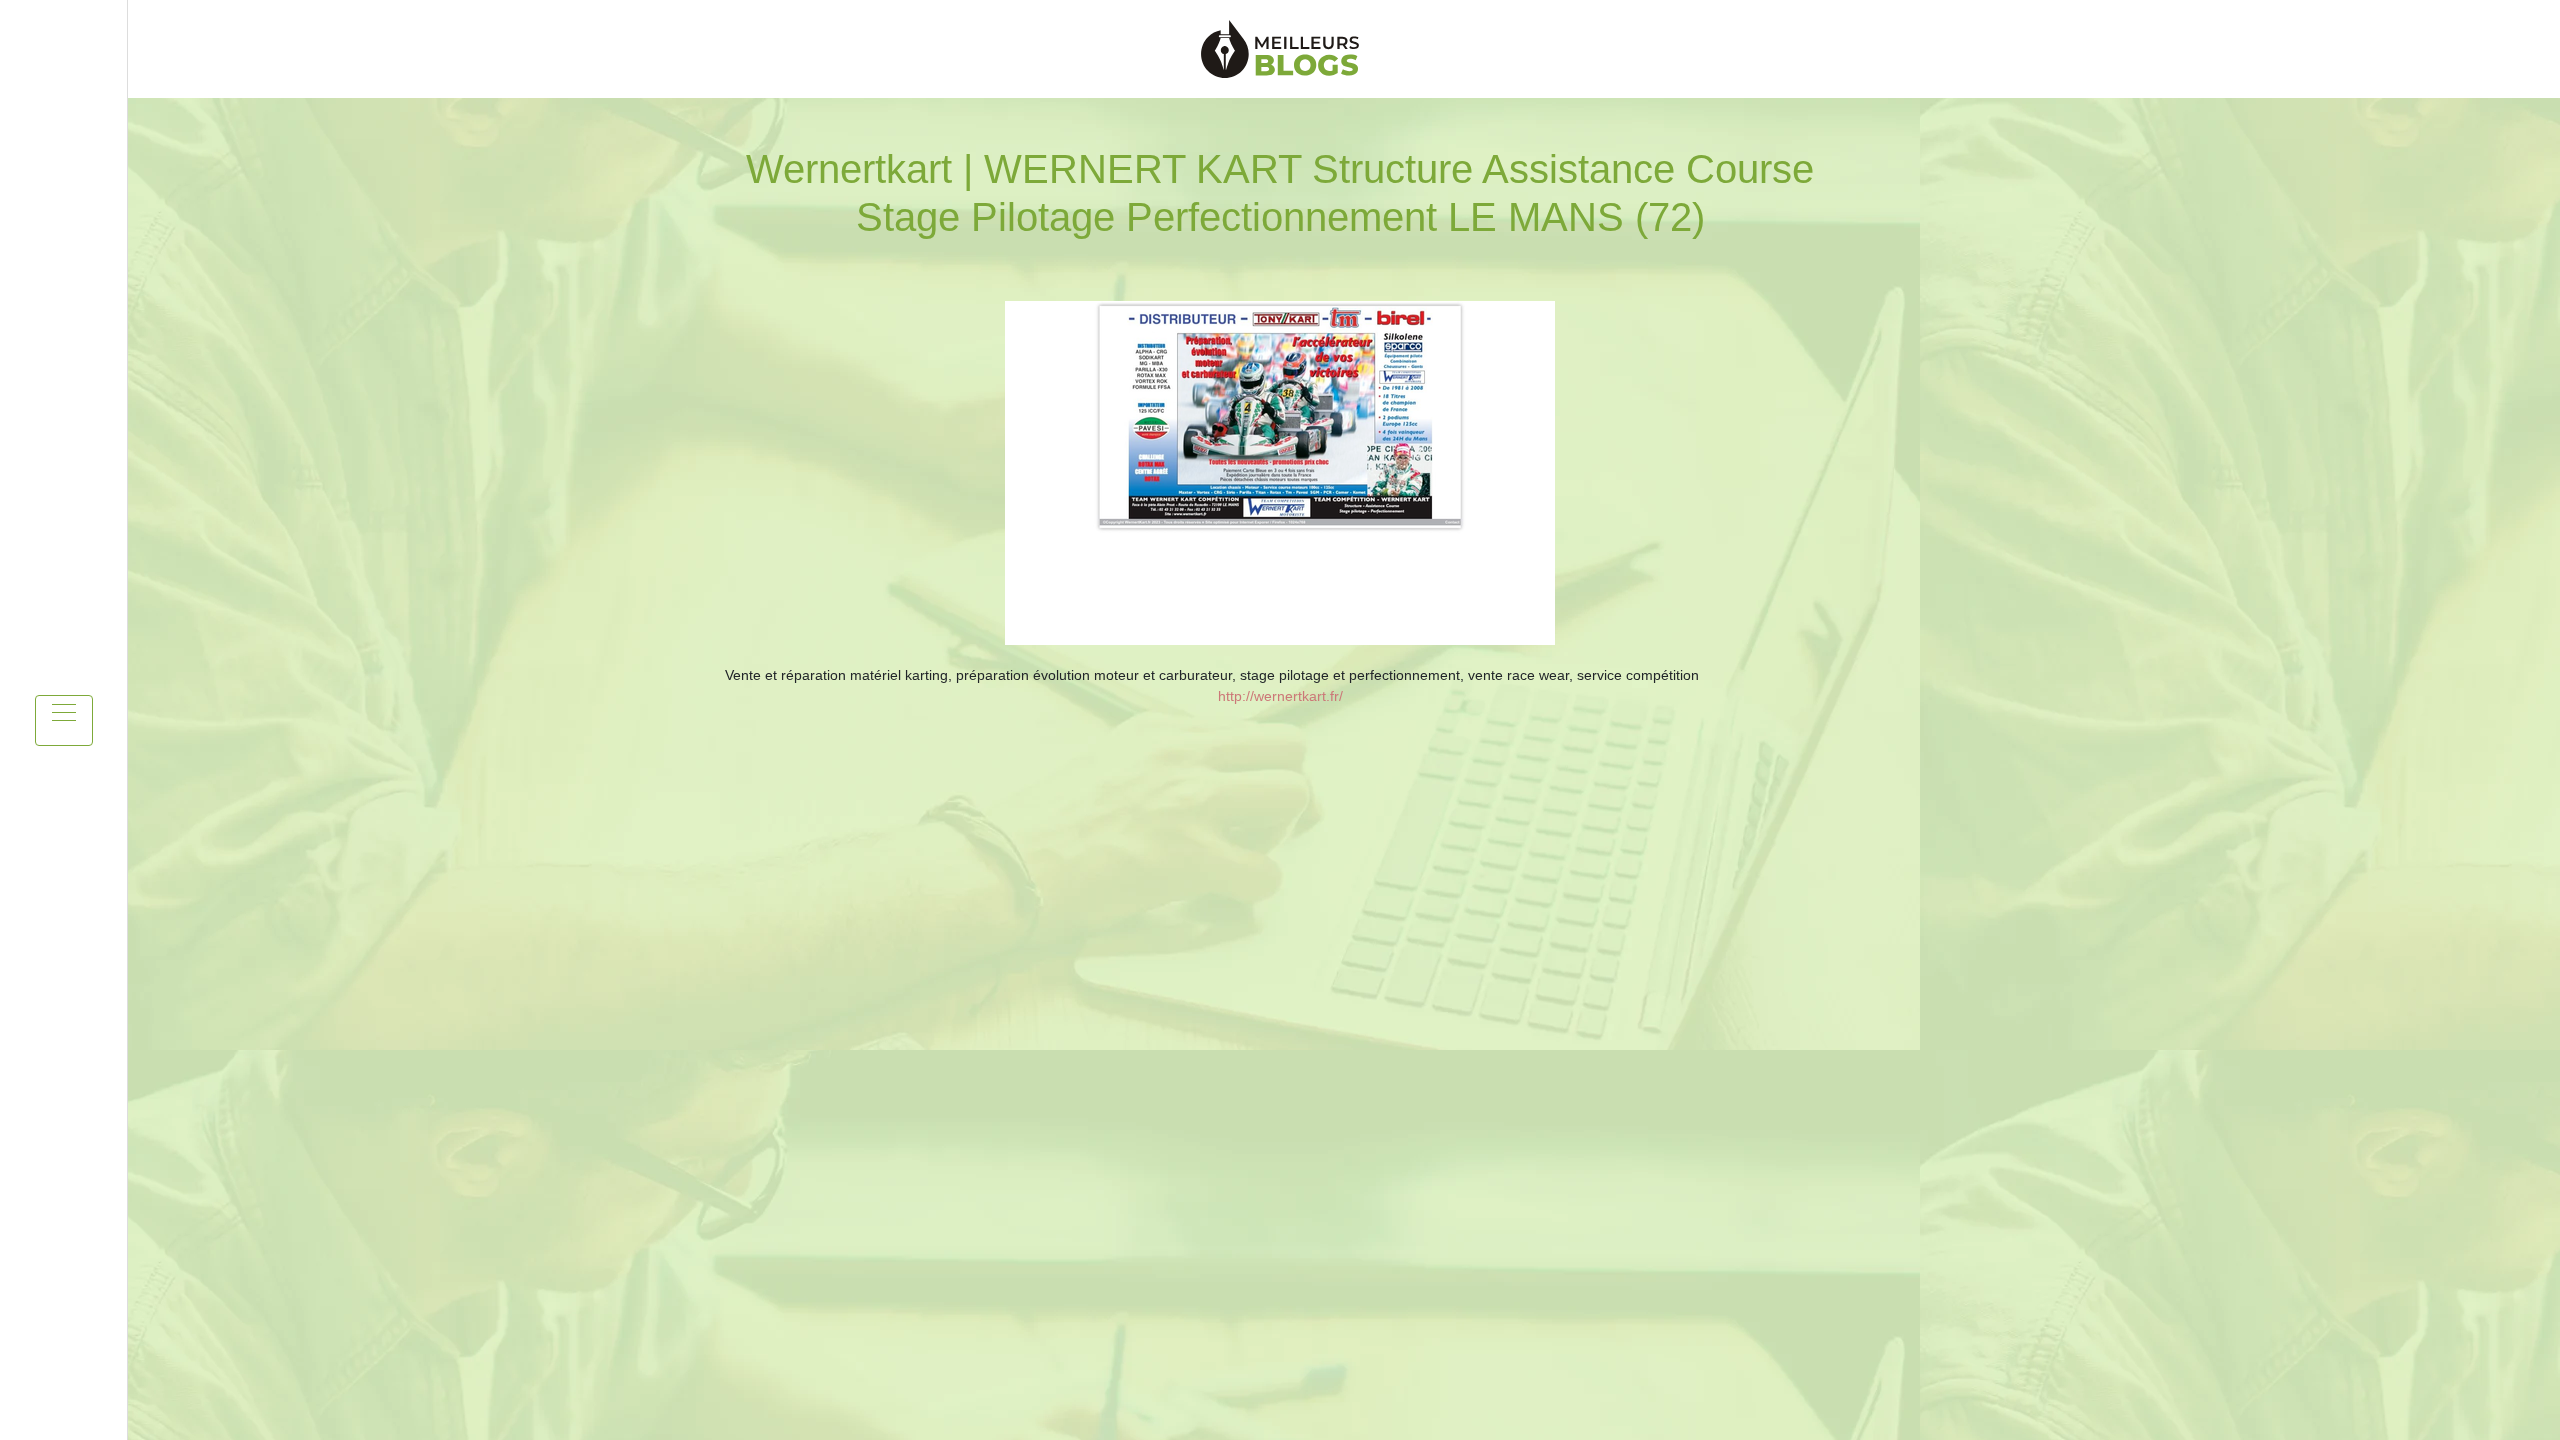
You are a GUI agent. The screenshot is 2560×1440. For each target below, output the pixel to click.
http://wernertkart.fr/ (1280, 696)
